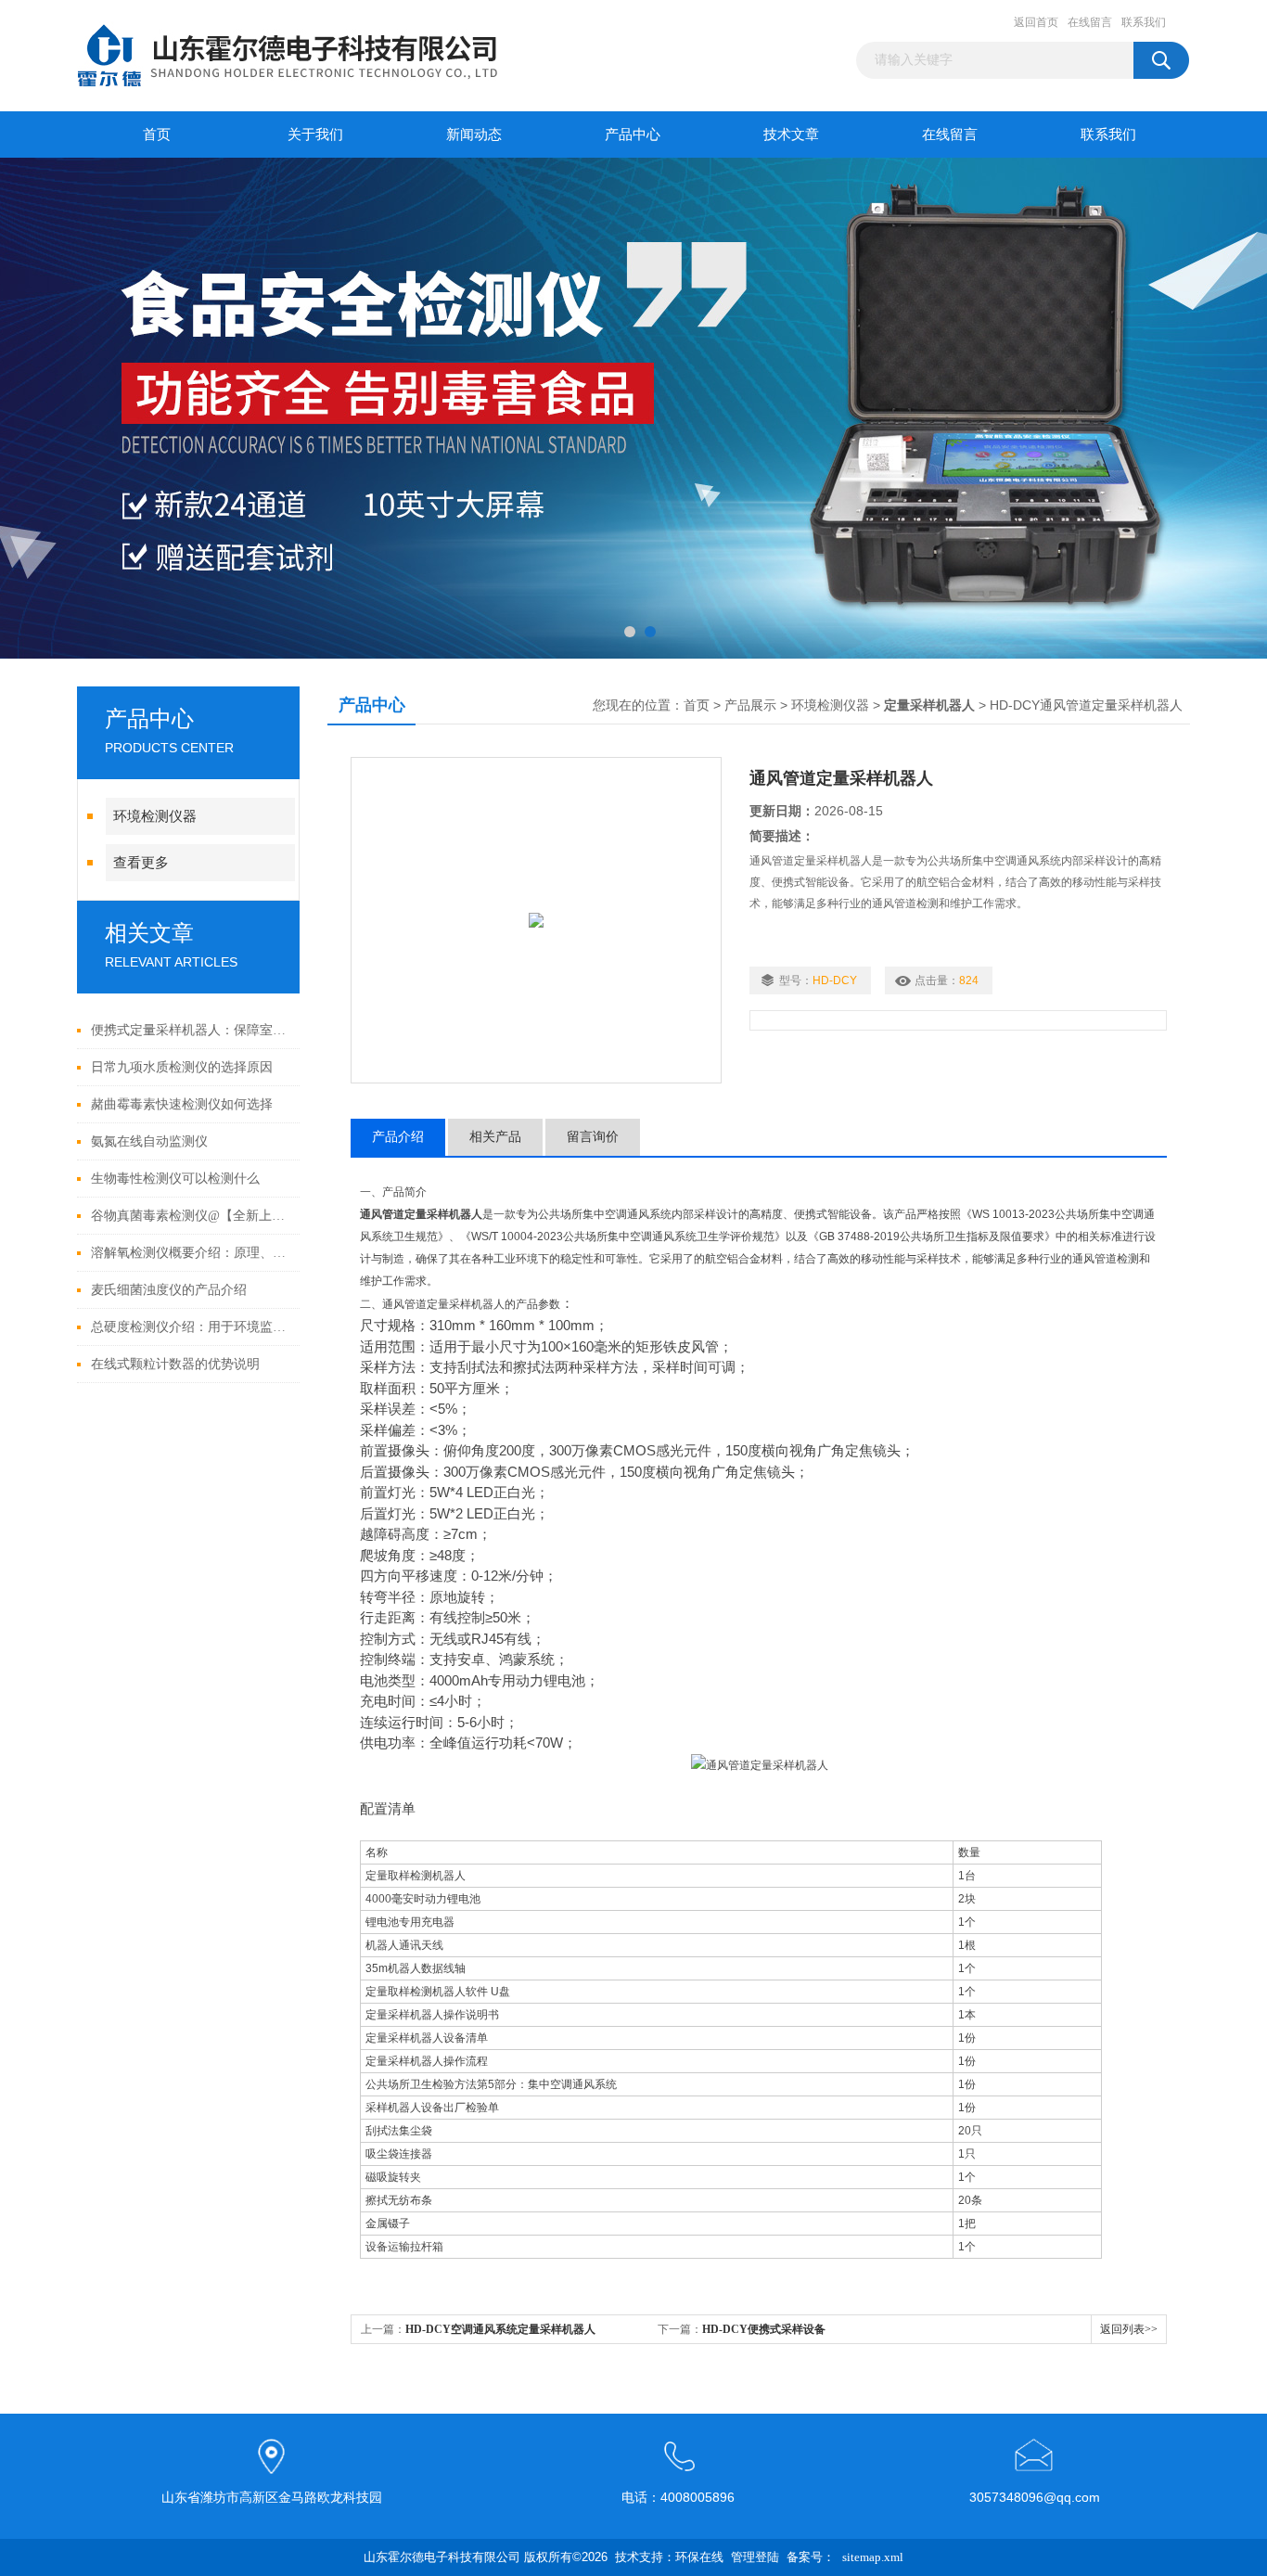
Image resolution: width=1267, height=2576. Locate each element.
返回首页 (1036, 22)
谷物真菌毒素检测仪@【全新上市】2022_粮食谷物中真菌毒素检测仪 (191, 1216)
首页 (157, 135)
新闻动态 (474, 135)
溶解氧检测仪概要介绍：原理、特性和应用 (191, 1253)
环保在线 (699, 2557)
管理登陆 (755, 2557)
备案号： (811, 2557)
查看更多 (141, 863)
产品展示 (750, 705)
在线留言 (1090, 22)
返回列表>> (1129, 2329)
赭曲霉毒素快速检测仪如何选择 (182, 1104)
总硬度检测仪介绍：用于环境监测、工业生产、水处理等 (191, 1327)
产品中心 (633, 135)
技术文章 (791, 135)
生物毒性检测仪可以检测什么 (175, 1179)
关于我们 (315, 135)
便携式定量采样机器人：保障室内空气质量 (191, 1030)
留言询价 (593, 1137)
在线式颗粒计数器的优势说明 (175, 1364)
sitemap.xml (873, 2557)
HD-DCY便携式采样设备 (764, 2329)
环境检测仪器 (155, 816)
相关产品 (495, 1137)
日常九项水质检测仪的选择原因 (182, 1067)
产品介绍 (398, 1137)
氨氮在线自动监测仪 (149, 1141)
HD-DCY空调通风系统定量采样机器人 (500, 2329)
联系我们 (1144, 22)
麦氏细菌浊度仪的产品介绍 (169, 1290)
